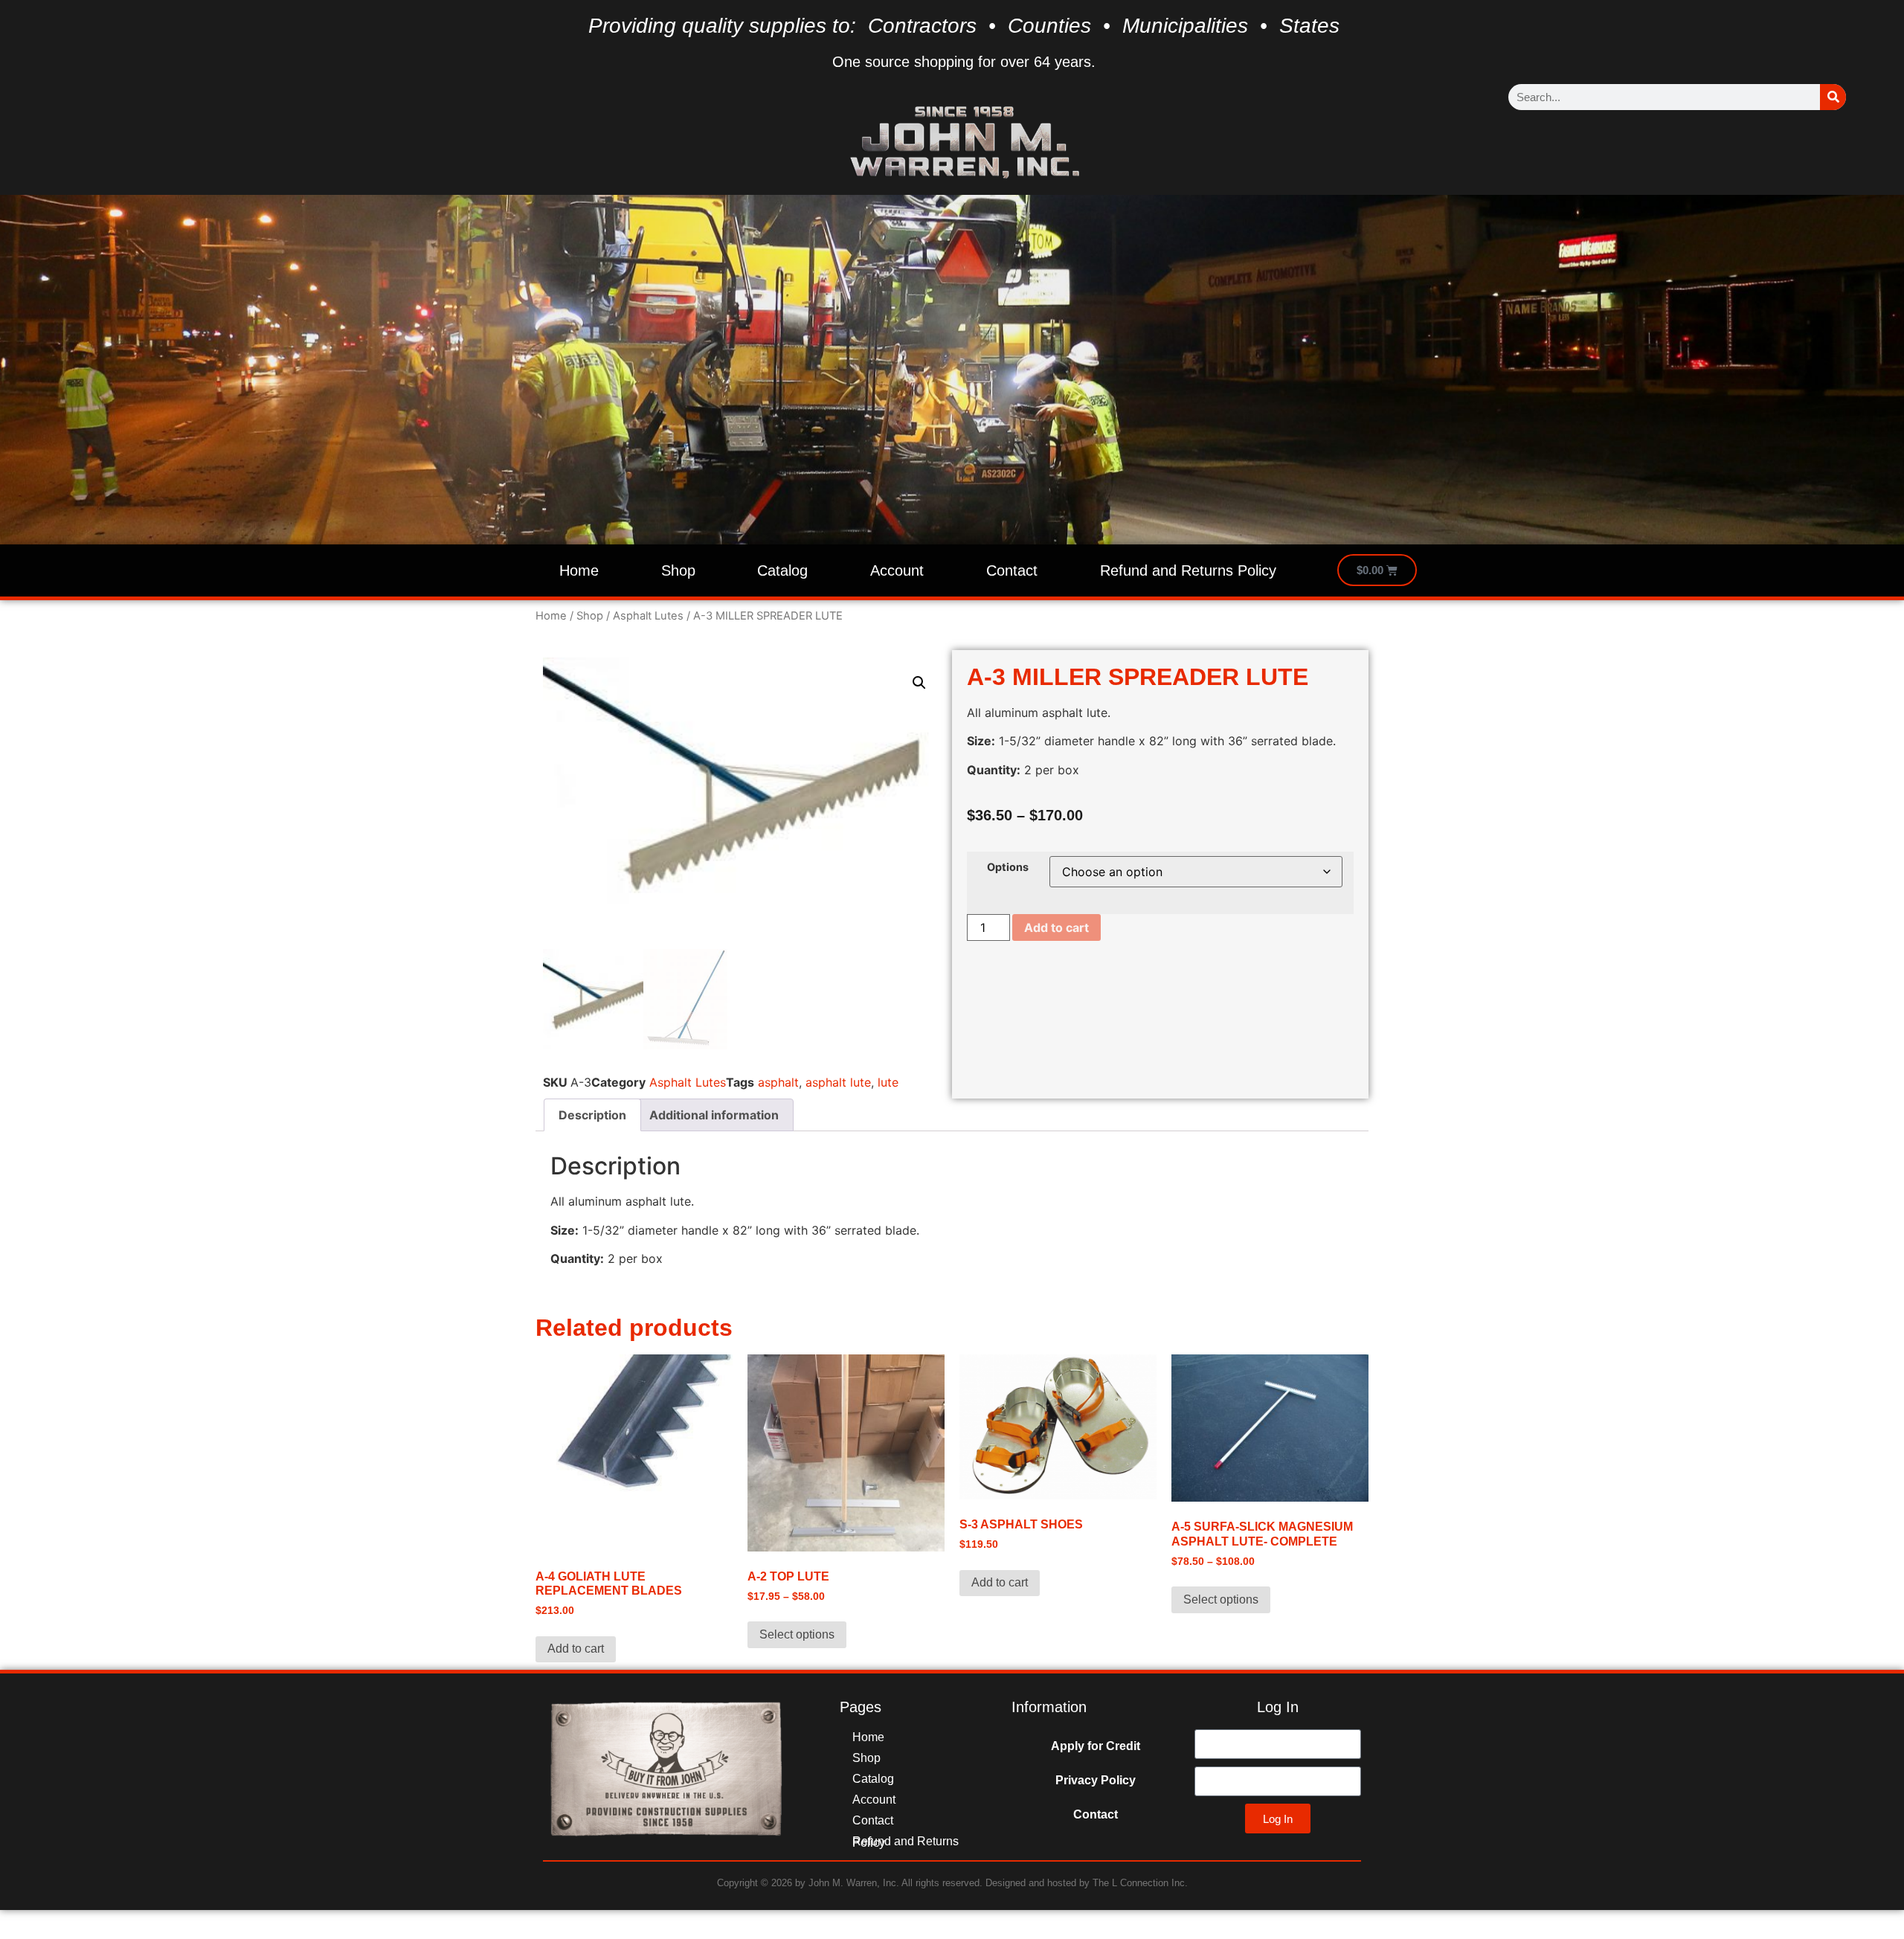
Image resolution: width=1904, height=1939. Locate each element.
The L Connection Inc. (1140, 1883)
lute (888, 1082)
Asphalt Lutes (648, 616)
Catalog (782, 570)
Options (1008, 867)
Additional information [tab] (714, 1115)
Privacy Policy (1096, 1780)
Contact (1012, 570)
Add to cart (1056, 927)
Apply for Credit (1096, 1746)
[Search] (1833, 97)
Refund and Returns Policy (1188, 570)
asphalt (778, 1082)
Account (897, 570)
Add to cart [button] (576, 1649)
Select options (797, 1634)
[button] (919, 683)
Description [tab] (592, 1115)
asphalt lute (838, 1082)
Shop (678, 570)
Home (579, 570)
